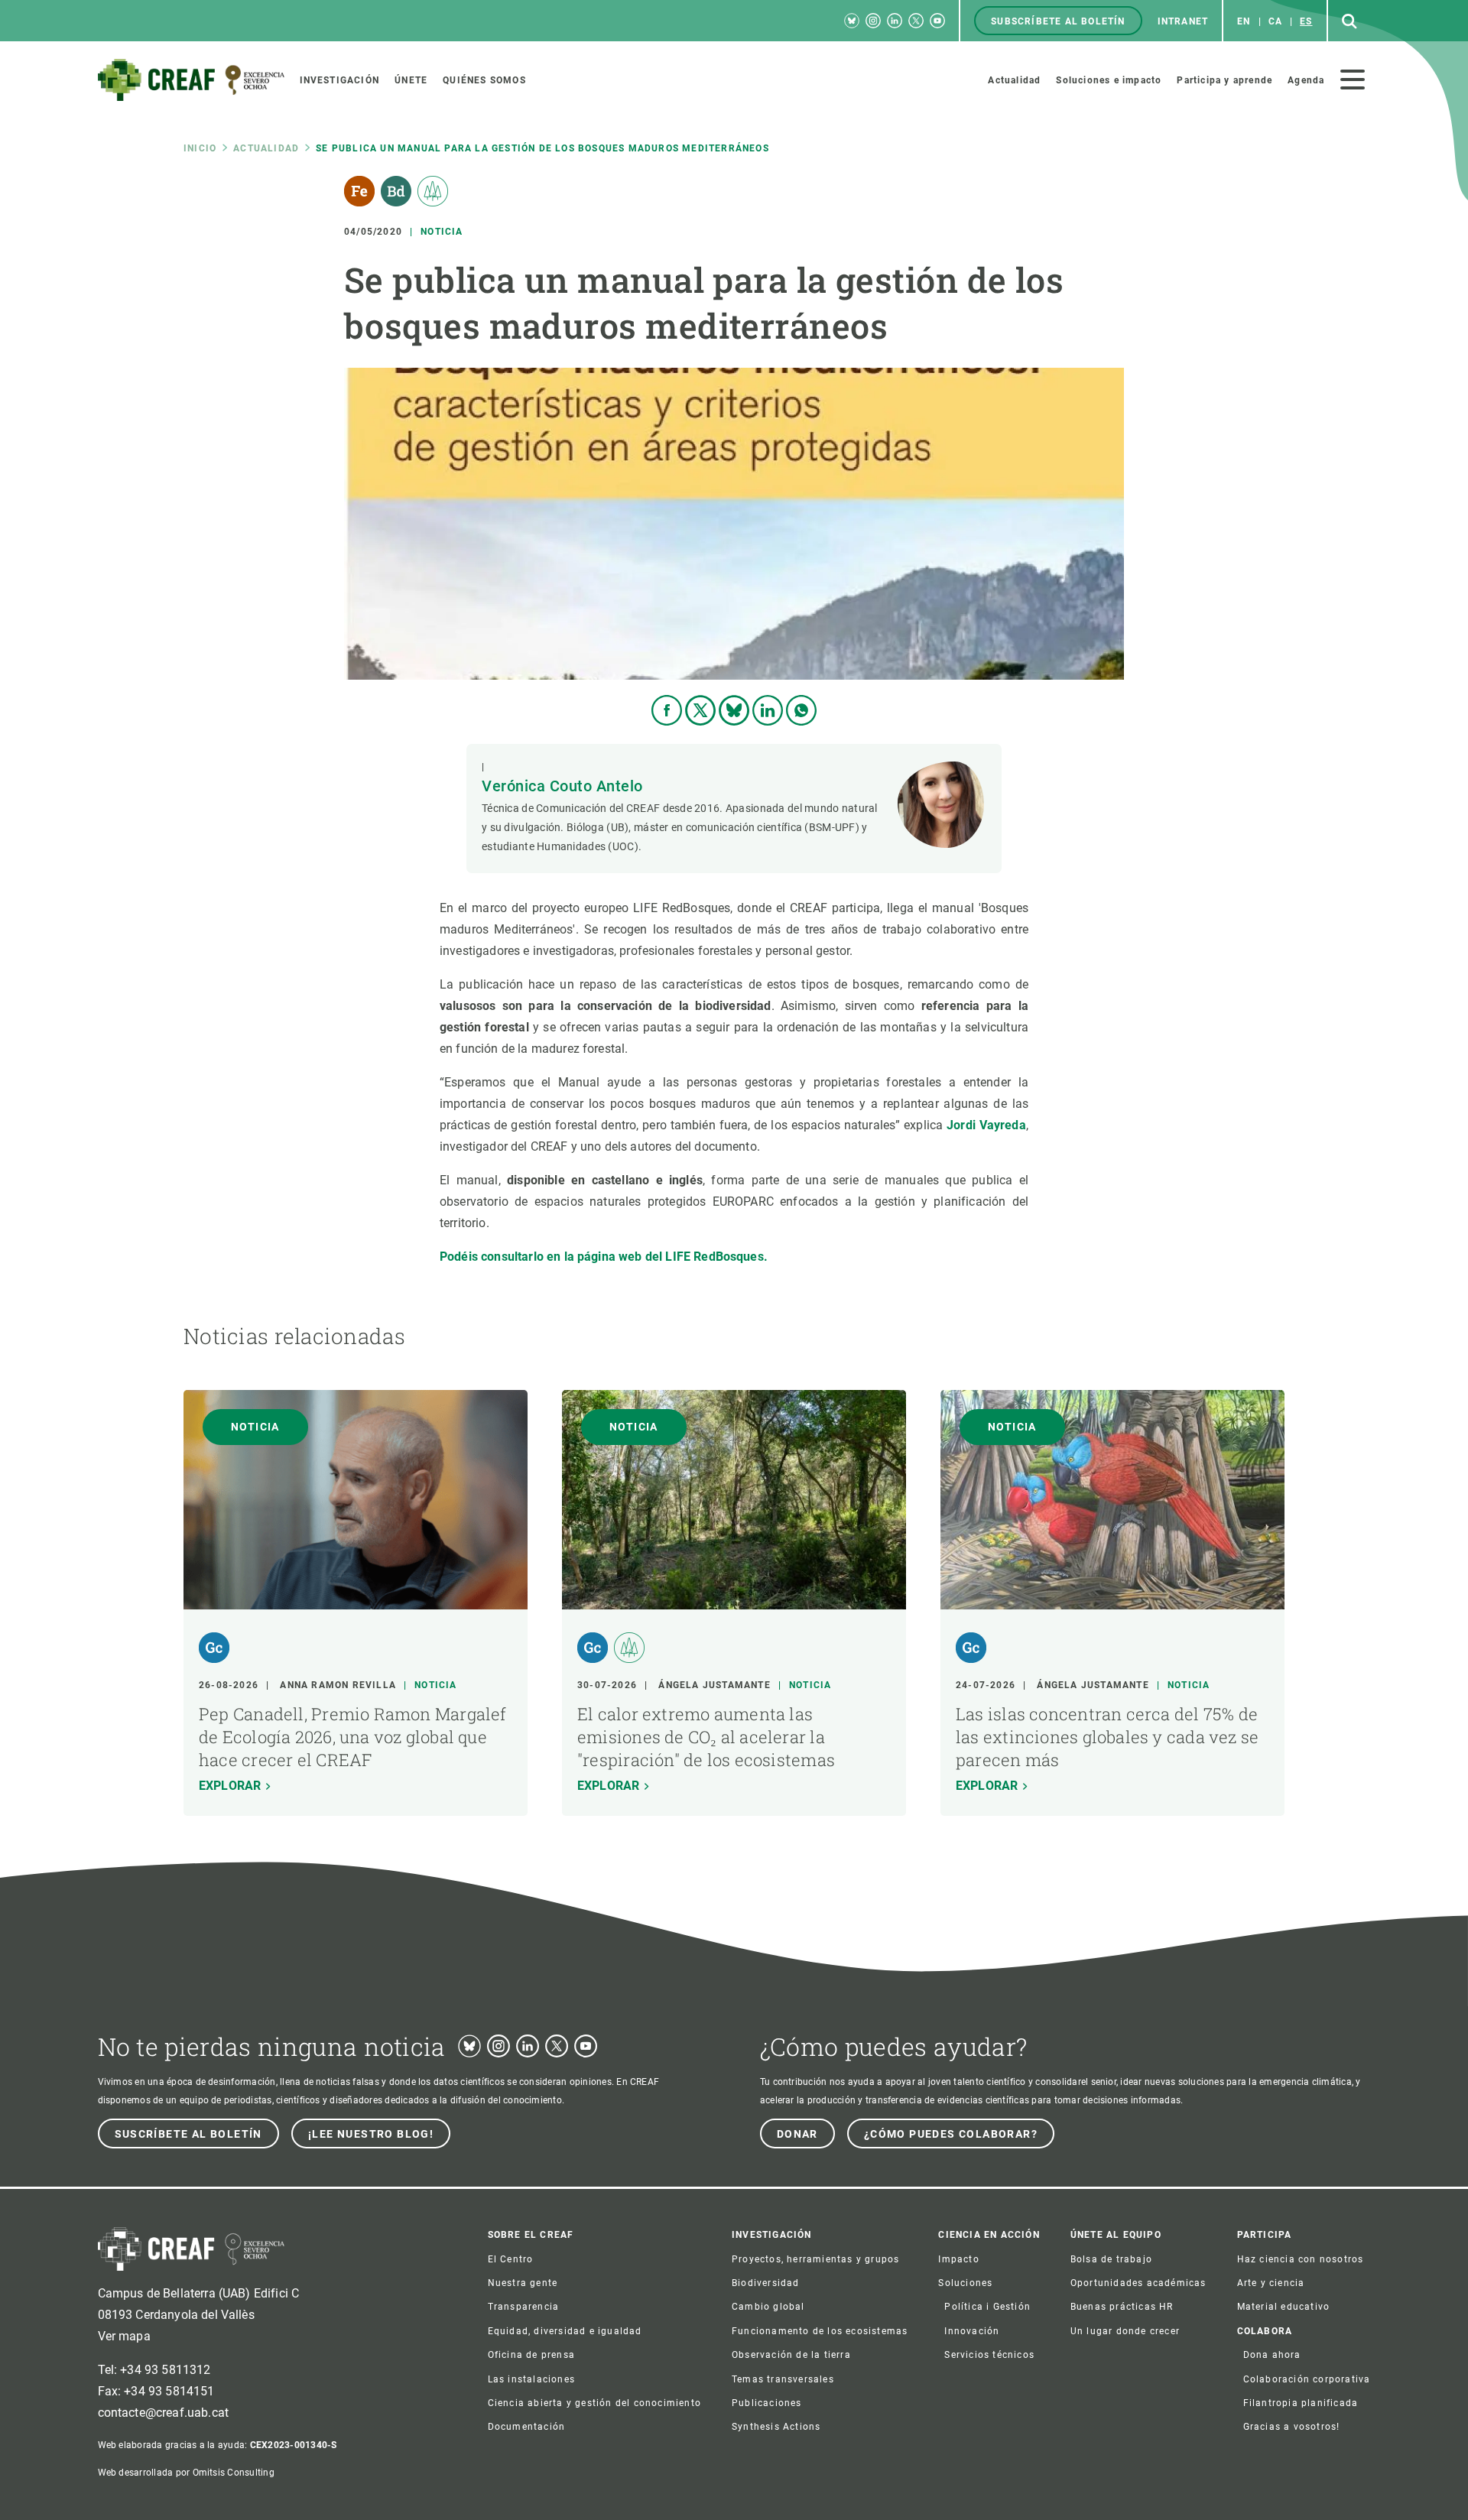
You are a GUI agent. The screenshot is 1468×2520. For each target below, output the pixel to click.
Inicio (200, 148)
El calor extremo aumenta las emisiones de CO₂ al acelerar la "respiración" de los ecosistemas (706, 1737)
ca (1275, 21)
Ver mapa (124, 2336)
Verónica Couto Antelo (562, 786)
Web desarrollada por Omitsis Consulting (186, 2473)
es (1306, 21)
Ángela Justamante (714, 1685)
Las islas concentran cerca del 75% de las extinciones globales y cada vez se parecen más (1107, 1737)
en (1244, 21)
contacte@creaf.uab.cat (164, 2413)
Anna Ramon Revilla (338, 1685)
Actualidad (266, 148)
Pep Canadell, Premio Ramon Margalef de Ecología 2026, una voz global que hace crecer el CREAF (353, 1737)
